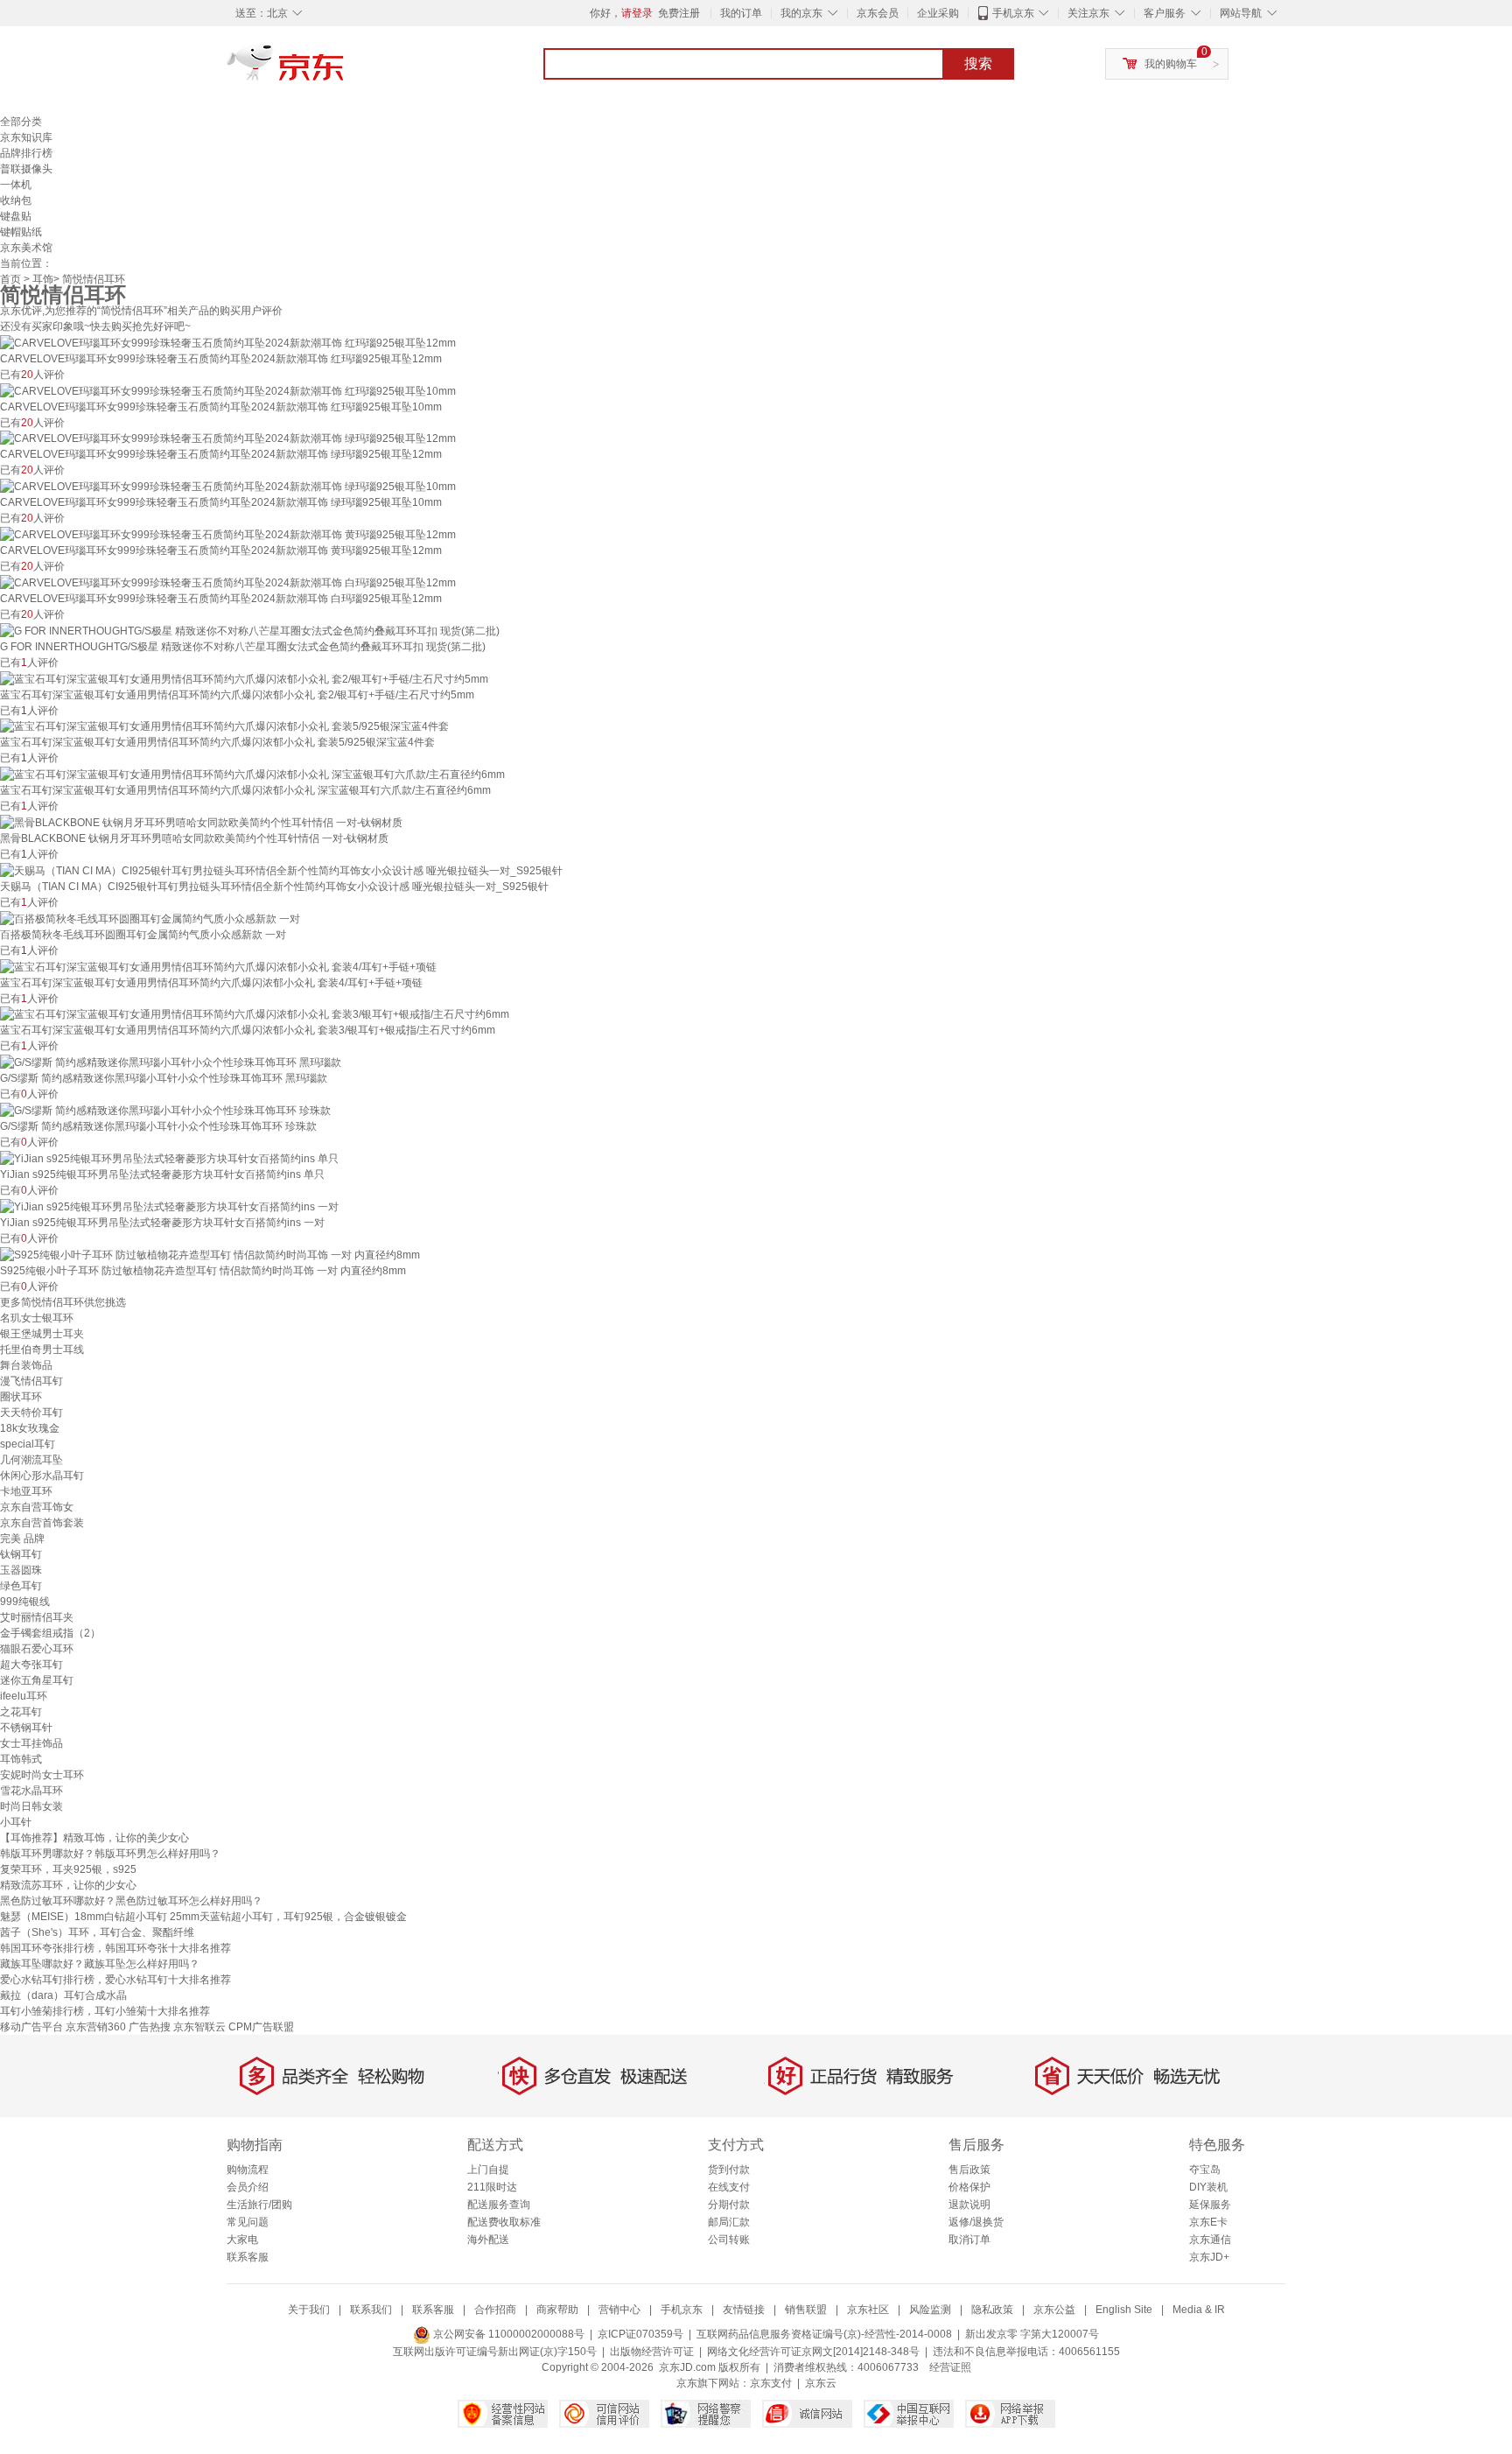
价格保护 (969, 2187)
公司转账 (729, 2240)
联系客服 (248, 2257)
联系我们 (371, 2310)
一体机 (16, 185)
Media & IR (1199, 2310)
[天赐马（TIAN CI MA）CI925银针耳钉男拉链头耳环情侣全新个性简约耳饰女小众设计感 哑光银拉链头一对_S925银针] (281, 870)
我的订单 (741, 13)
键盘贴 (16, 216)
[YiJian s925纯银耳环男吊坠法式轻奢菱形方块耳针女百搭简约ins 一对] (169, 1206)
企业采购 (938, 13)
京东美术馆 (26, 248)
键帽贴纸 (21, 232)
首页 (10, 279)
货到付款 (729, 2170)
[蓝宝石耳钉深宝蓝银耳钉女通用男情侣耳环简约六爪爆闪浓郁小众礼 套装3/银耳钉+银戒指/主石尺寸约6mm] (255, 1014)
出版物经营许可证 (652, 2352)
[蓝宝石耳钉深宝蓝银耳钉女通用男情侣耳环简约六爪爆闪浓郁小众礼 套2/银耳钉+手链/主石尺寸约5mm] (244, 678)
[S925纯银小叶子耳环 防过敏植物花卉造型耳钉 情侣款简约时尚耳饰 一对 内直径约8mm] (210, 1254)
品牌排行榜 (26, 153)
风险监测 (930, 2310)
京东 (345, 70)
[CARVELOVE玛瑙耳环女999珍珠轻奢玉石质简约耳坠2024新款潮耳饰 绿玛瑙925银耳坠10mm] (228, 486)
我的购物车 (1171, 64)
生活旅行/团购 (259, 2205)
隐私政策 (992, 2310)
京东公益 (1054, 2310)
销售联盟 (806, 2310)
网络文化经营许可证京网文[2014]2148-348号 (813, 2352)
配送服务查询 (499, 2205)
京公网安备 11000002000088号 (507, 2334)
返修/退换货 (976, 2222)
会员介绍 (248, 2187)
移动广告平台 (31, 2027)
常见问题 (248, 2222)
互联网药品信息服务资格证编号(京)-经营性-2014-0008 (824, 2334)
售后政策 (969, 2170)
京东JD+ (1209, 2257)
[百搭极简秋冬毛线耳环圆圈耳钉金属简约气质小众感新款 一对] (150, 918)
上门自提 (488, 2170)
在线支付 (729, 2187)
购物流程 (248, 2170)
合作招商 (495, 2310)
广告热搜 (150, 2027)
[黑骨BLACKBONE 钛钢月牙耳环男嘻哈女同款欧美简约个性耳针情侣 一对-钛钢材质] (201, 822)
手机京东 (1013, 13)
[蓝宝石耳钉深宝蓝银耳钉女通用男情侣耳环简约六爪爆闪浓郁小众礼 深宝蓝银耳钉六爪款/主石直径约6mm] (252, 774)
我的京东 (801, 13)
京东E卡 (1208, 2222)
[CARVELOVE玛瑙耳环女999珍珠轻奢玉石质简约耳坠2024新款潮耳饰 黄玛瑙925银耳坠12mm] (228, 534)
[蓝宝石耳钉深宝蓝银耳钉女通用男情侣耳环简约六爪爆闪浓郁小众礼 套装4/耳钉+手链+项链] (218, 966)
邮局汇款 (729, 2222)
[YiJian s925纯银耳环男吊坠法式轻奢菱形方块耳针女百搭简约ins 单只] (169, 1158)
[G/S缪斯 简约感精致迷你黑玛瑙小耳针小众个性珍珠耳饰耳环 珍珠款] (165, 1110)
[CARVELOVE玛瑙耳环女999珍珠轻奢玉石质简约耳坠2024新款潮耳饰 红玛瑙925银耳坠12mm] (228, 342)
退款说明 (969, 2205)
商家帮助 (557, 2310)
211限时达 (492, 2187)
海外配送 (488, 2240)
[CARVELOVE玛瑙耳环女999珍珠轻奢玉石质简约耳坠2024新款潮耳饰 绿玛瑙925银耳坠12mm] (228, 438)
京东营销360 (96, 2027)
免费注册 (679, 13)
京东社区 (868, 2310)
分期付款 (729, 2205)
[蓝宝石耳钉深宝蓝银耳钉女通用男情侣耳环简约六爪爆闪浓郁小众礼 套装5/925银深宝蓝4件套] (224, 726)
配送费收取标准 (504, 2222)
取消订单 (969, 2240)
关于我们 (309, 2310)
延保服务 (1210, 2205)
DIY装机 (1208, 2187)
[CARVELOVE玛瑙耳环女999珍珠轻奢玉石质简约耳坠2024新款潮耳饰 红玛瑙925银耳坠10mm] (228, 390)
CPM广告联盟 (261, 2027)
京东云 (821, 2383)
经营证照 (950, 2367)
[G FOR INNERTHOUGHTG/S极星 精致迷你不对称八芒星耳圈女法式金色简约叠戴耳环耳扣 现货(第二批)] (250, 630)
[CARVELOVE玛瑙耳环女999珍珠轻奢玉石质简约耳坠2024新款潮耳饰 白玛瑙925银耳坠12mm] (228, 582)
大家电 (242, 2240)
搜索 (978, 63)
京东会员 (878, 13)
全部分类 (21, 122)
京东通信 (1210, 2240)
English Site (1124, 2310)
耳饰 (43, 279)
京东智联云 (199, 2027)
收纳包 (16, 200)
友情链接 (744, 2310)
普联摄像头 (26, 169)
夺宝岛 (1205, 2170)
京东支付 (771, 2383)
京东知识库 (26, 137)
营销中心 (619, 2310)
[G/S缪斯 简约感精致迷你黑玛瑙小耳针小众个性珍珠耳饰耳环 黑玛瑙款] (171, 1062)
